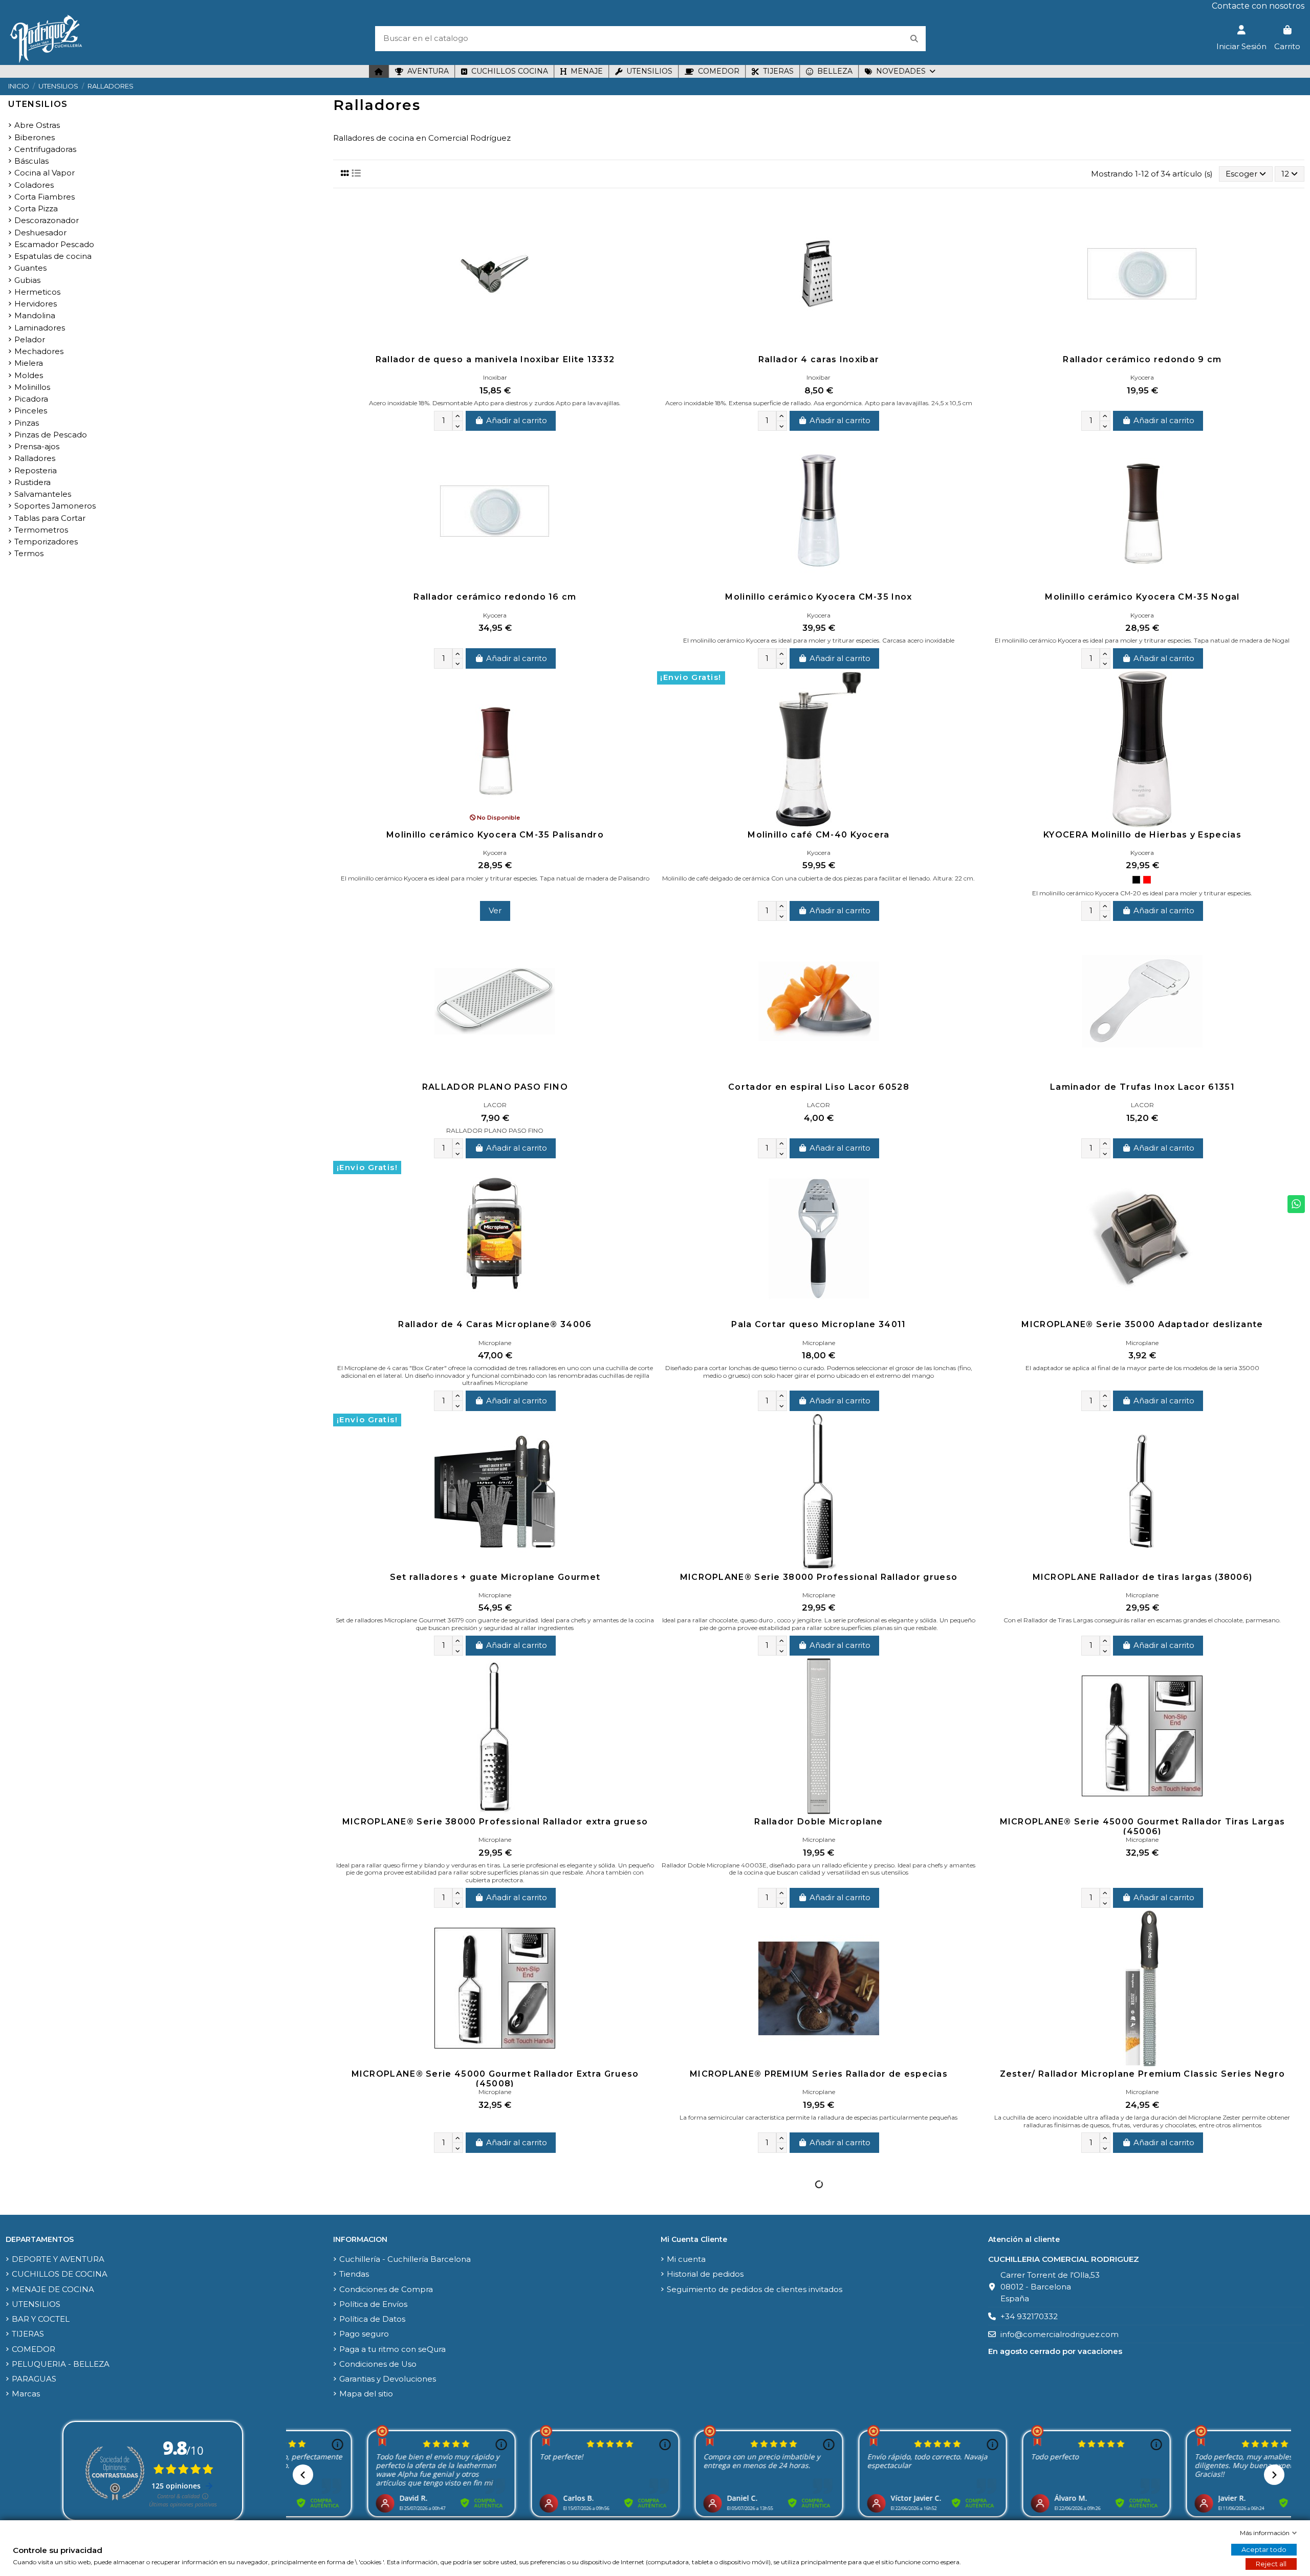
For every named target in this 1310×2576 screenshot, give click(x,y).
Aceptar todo (1264, 2549)
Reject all (1271, 2564)
